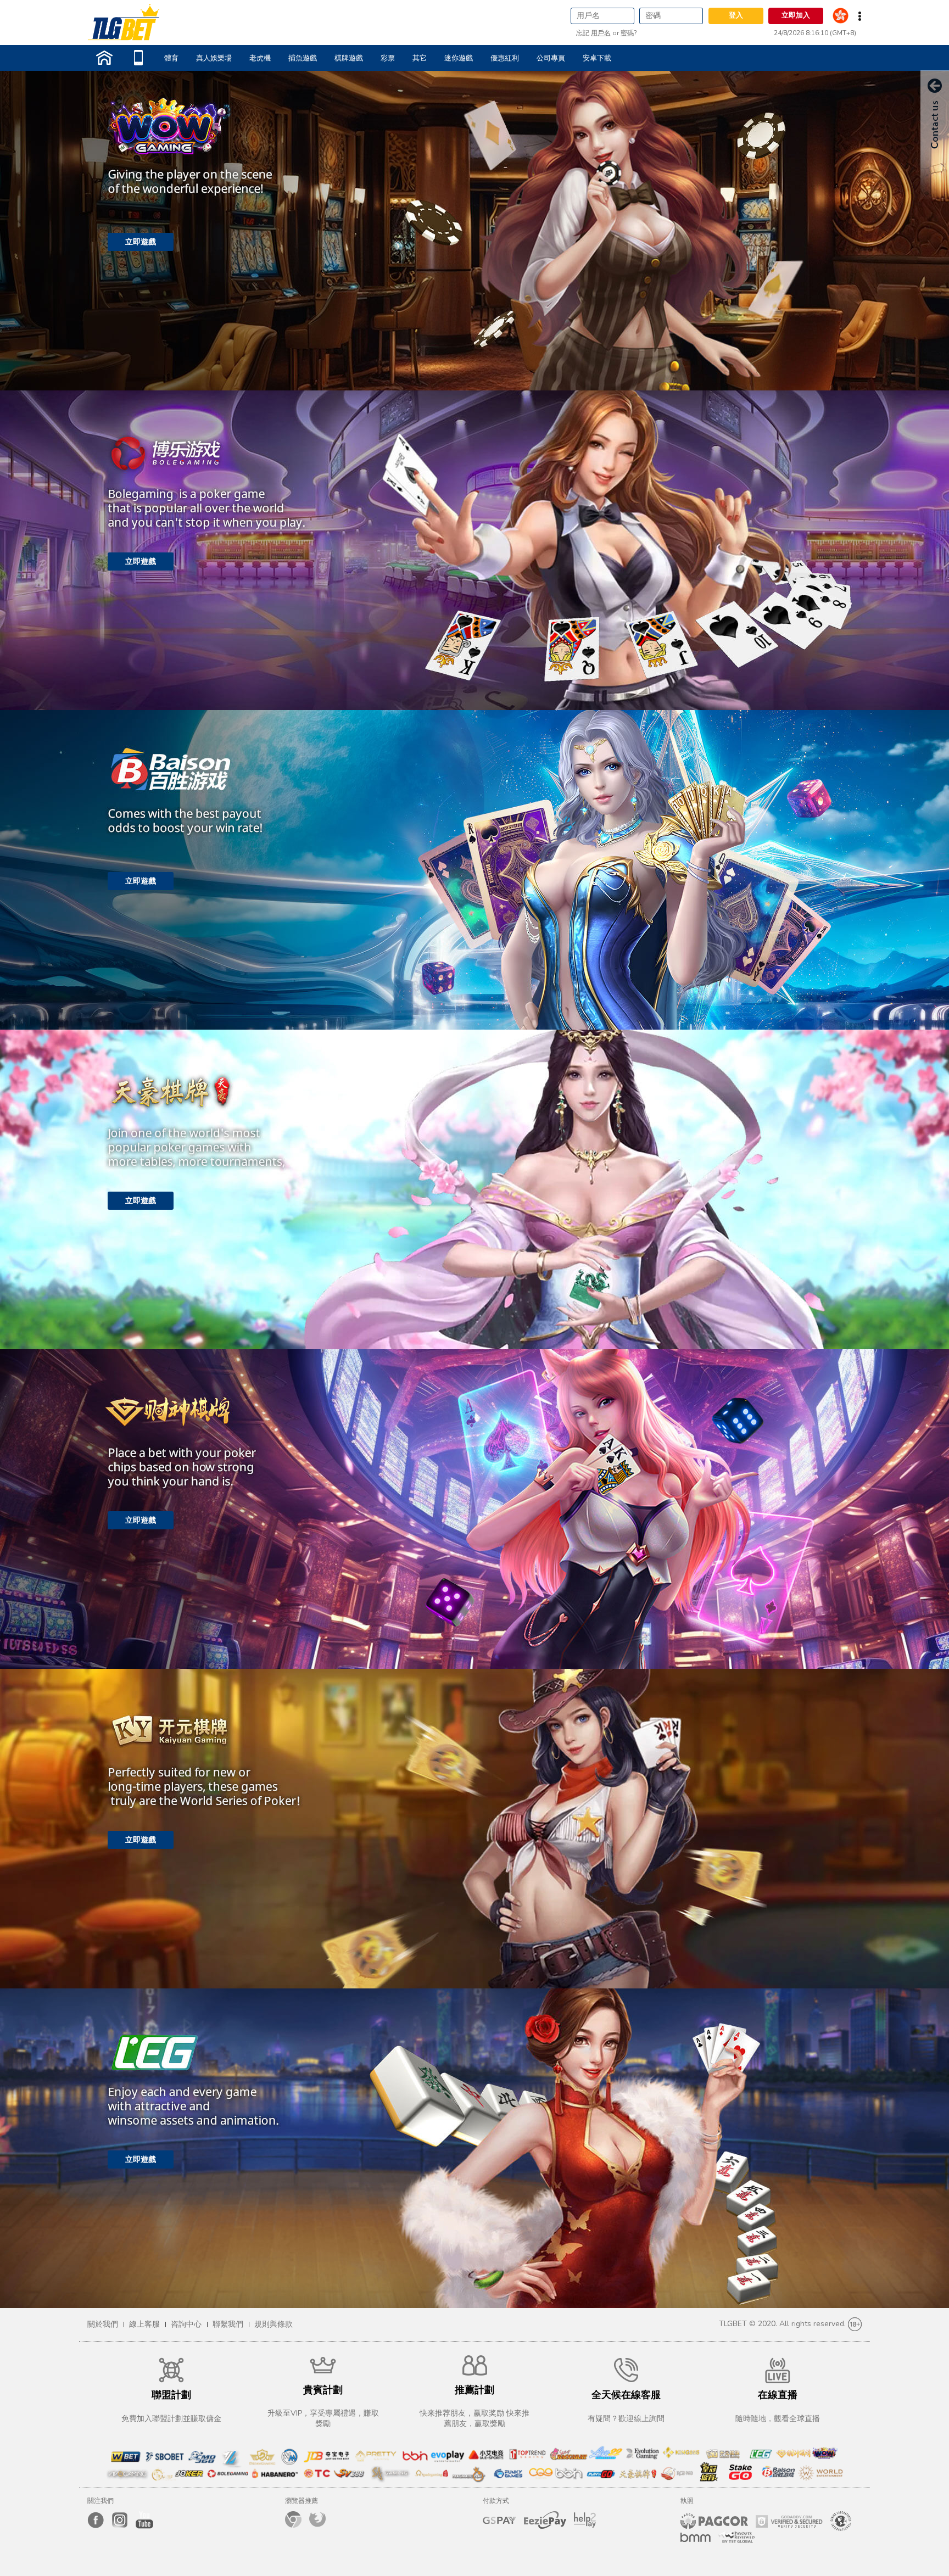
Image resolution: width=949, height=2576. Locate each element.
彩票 (388, 58)
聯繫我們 (228, 2324)
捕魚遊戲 (303, 58)
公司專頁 (551, 58)
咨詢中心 (186, 2324)
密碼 (627, 33)
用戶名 (601, 33)
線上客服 (144, 2324)
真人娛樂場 (214, 58)
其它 (420, 58)
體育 (171, 58)
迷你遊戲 (459, 58)
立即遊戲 (141, 242)
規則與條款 (273, 2324)
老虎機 (260, 58)
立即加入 (796, 15)
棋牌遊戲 (349, 58)
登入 (736, 15)
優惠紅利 (505, 58)
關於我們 (103, 2324)
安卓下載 (597, 58)
